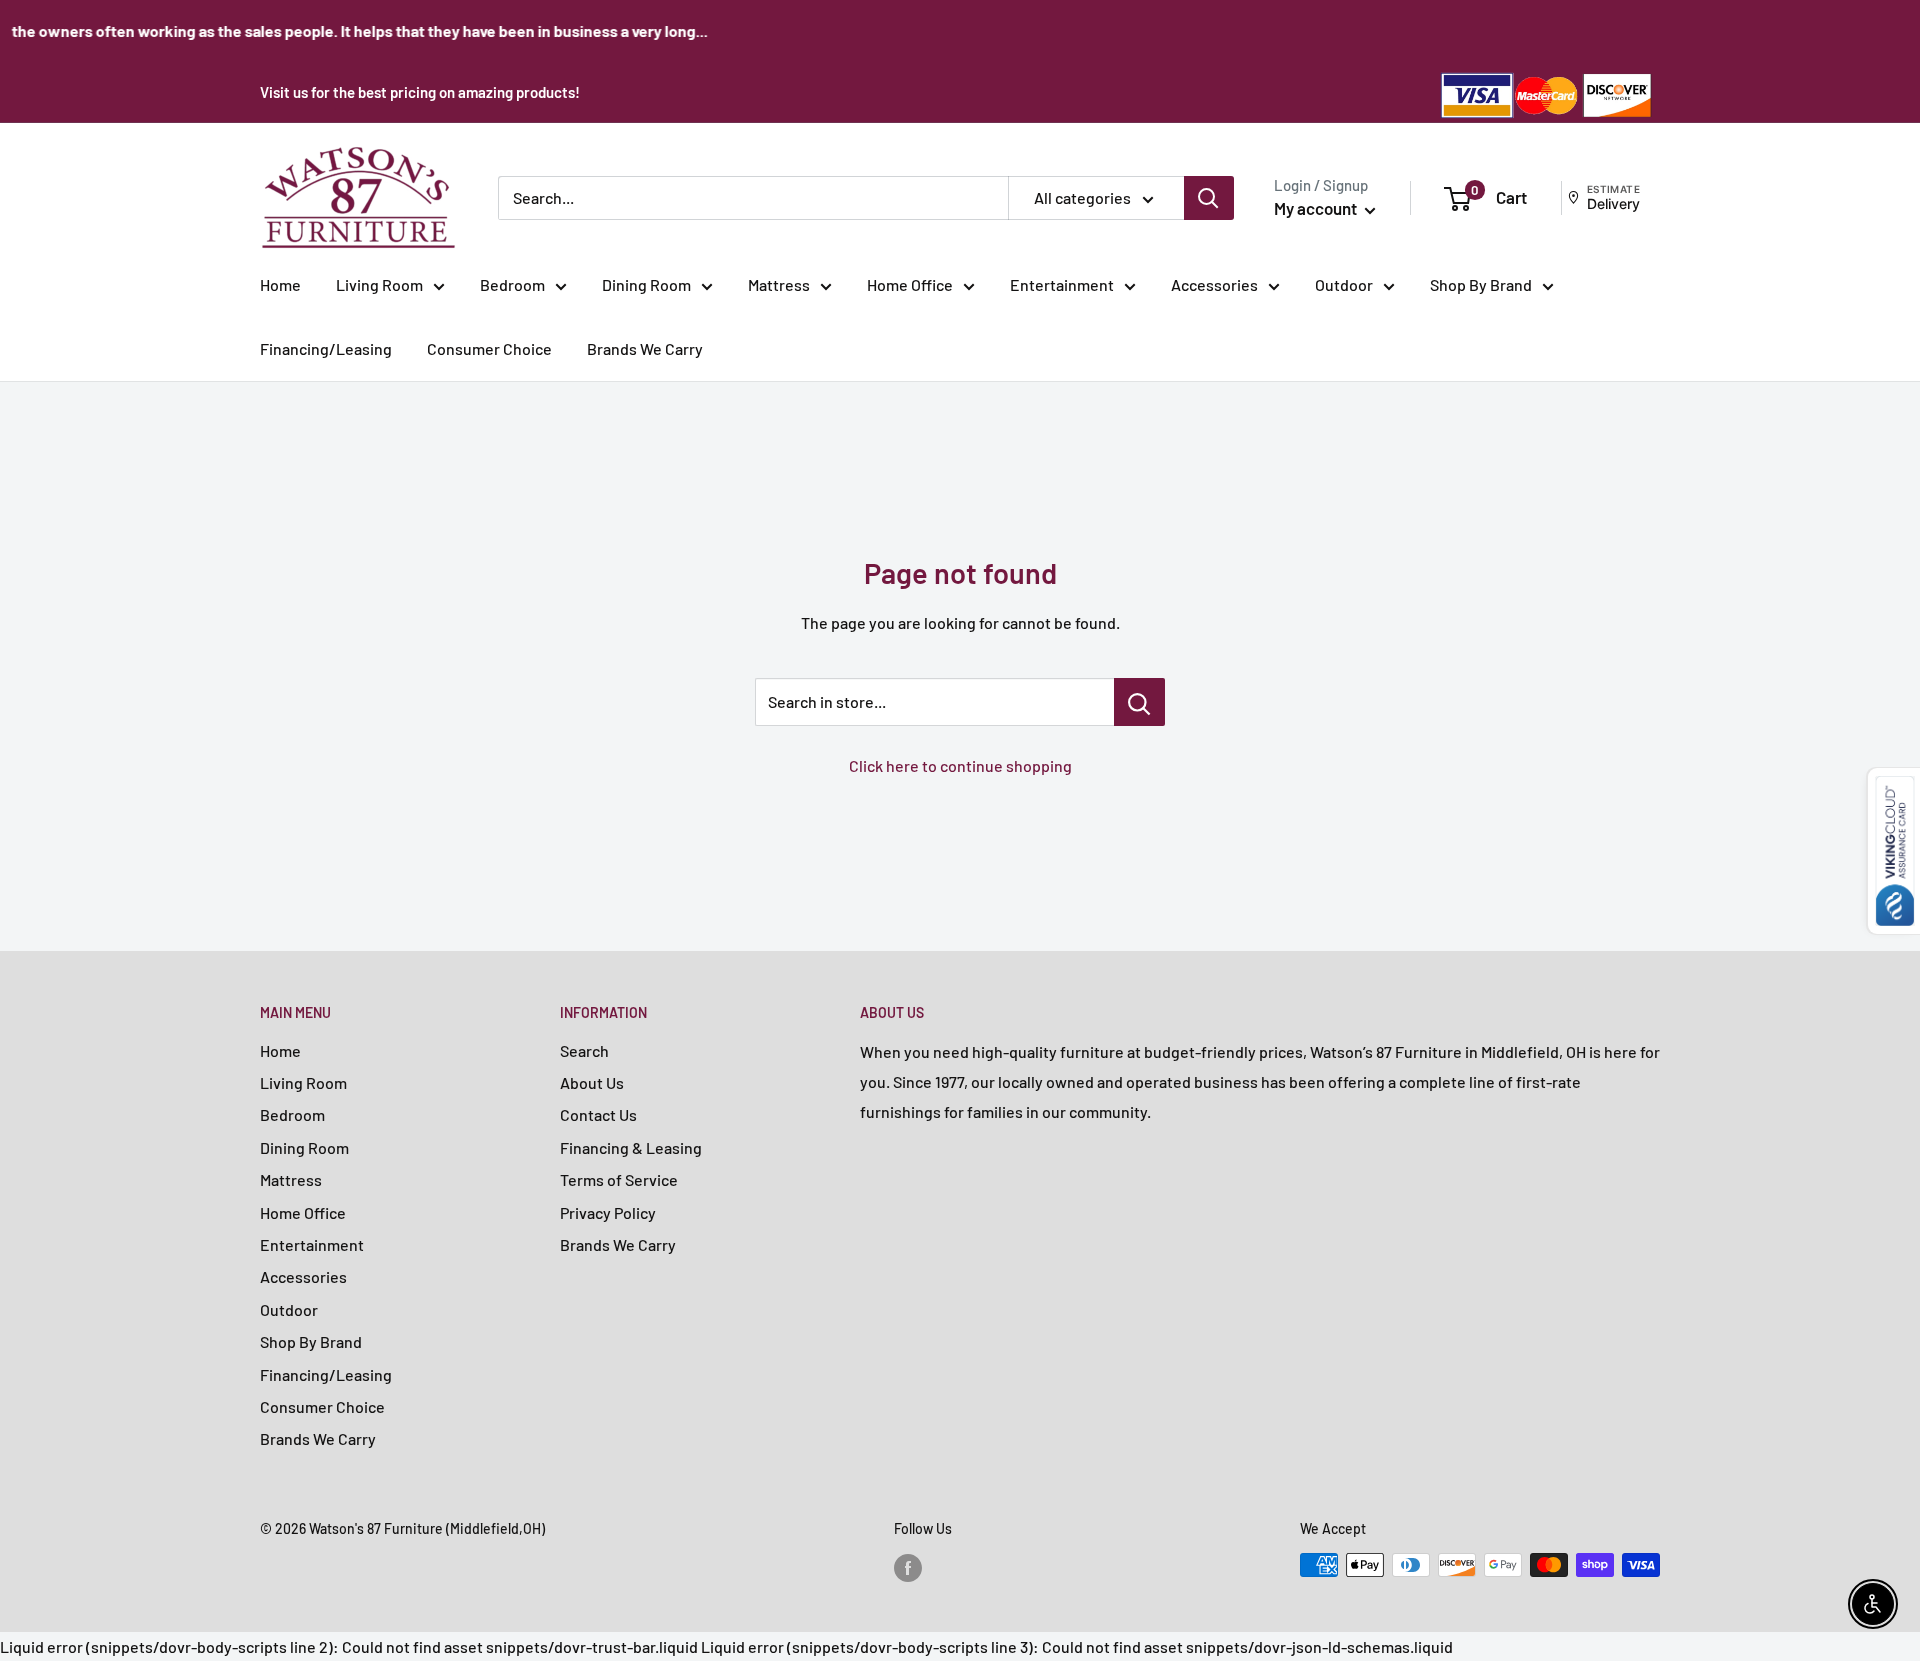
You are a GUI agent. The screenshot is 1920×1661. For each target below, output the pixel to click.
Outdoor (1344, 284)
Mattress (779, 284)
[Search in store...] (1139, 702)
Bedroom (512, 284)
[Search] (1209, 198)
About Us (592, 1082)
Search (584, 1050)
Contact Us (598, 1114)
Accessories (1214, 284)
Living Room (379, 284)
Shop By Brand (1481, 284)
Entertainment (1062, 284)
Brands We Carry (645, 348)
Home (280, 284)
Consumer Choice (489, 348)
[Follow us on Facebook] (908, 1567)
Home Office (910, 284)
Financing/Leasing (326, 348)
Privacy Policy (608, 1212)
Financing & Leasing (631, 1147)
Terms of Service (619, 1179)
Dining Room (646, 284)
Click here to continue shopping (960, 765)
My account (1317, 208)
